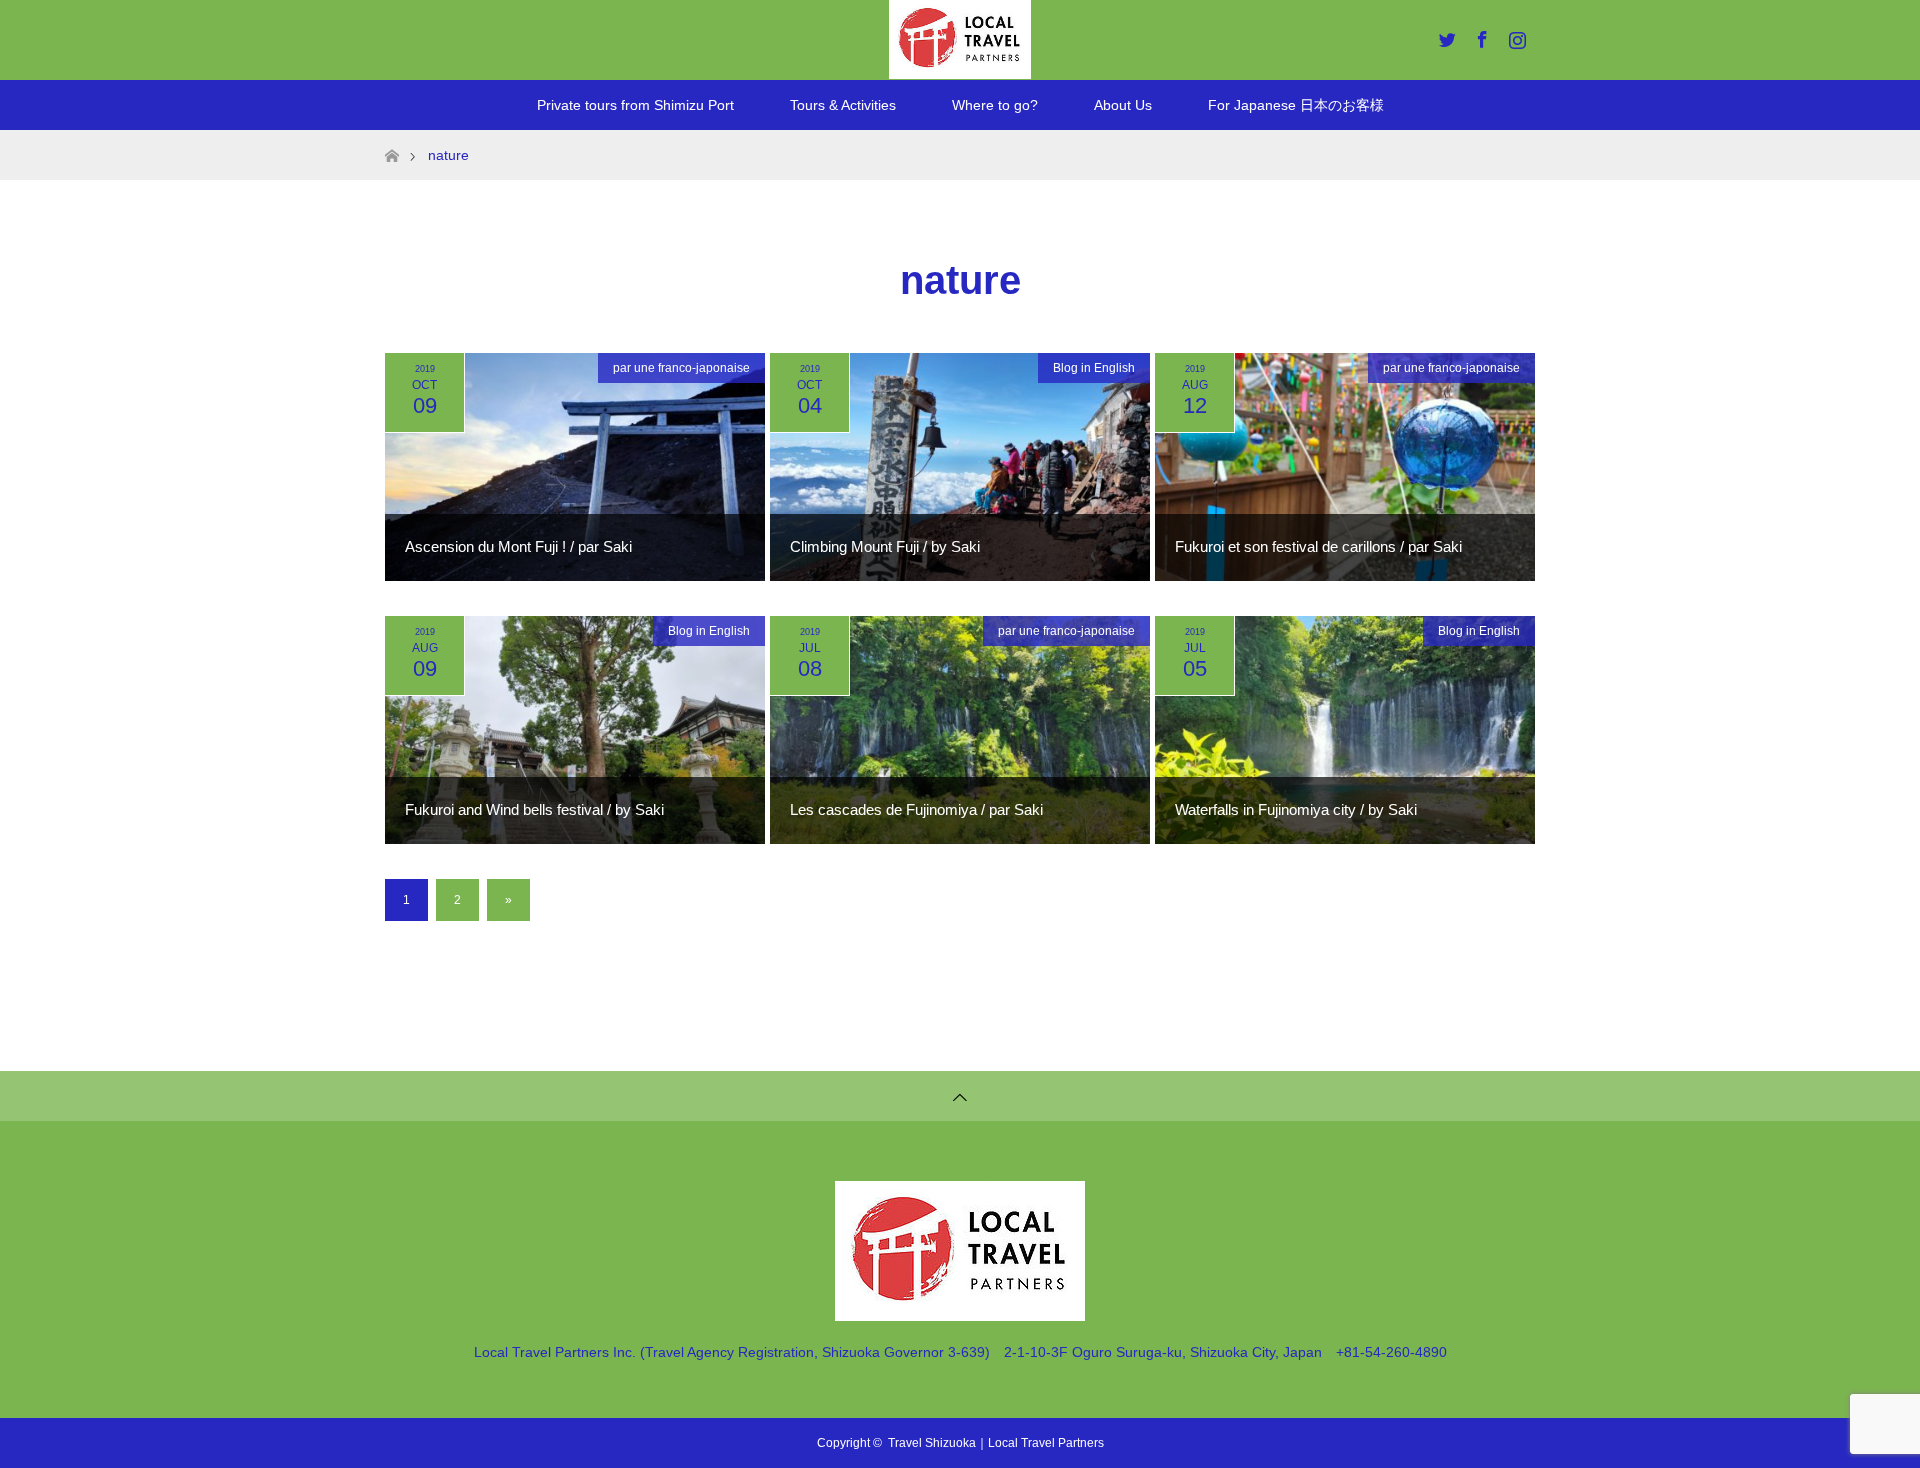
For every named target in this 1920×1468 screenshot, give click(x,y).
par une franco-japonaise (681, 368)
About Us (1123, 105)
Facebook (1480, 36)
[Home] (391, 137)
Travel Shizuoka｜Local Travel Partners (996, 1443)
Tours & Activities (843, 105)
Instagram (1515, 36)
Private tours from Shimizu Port (635, 105)
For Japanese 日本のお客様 (1296, 105)
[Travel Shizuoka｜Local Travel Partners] (960, 1312)
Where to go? (995, 105)
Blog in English (1094, 368)
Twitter (1445, 36)
